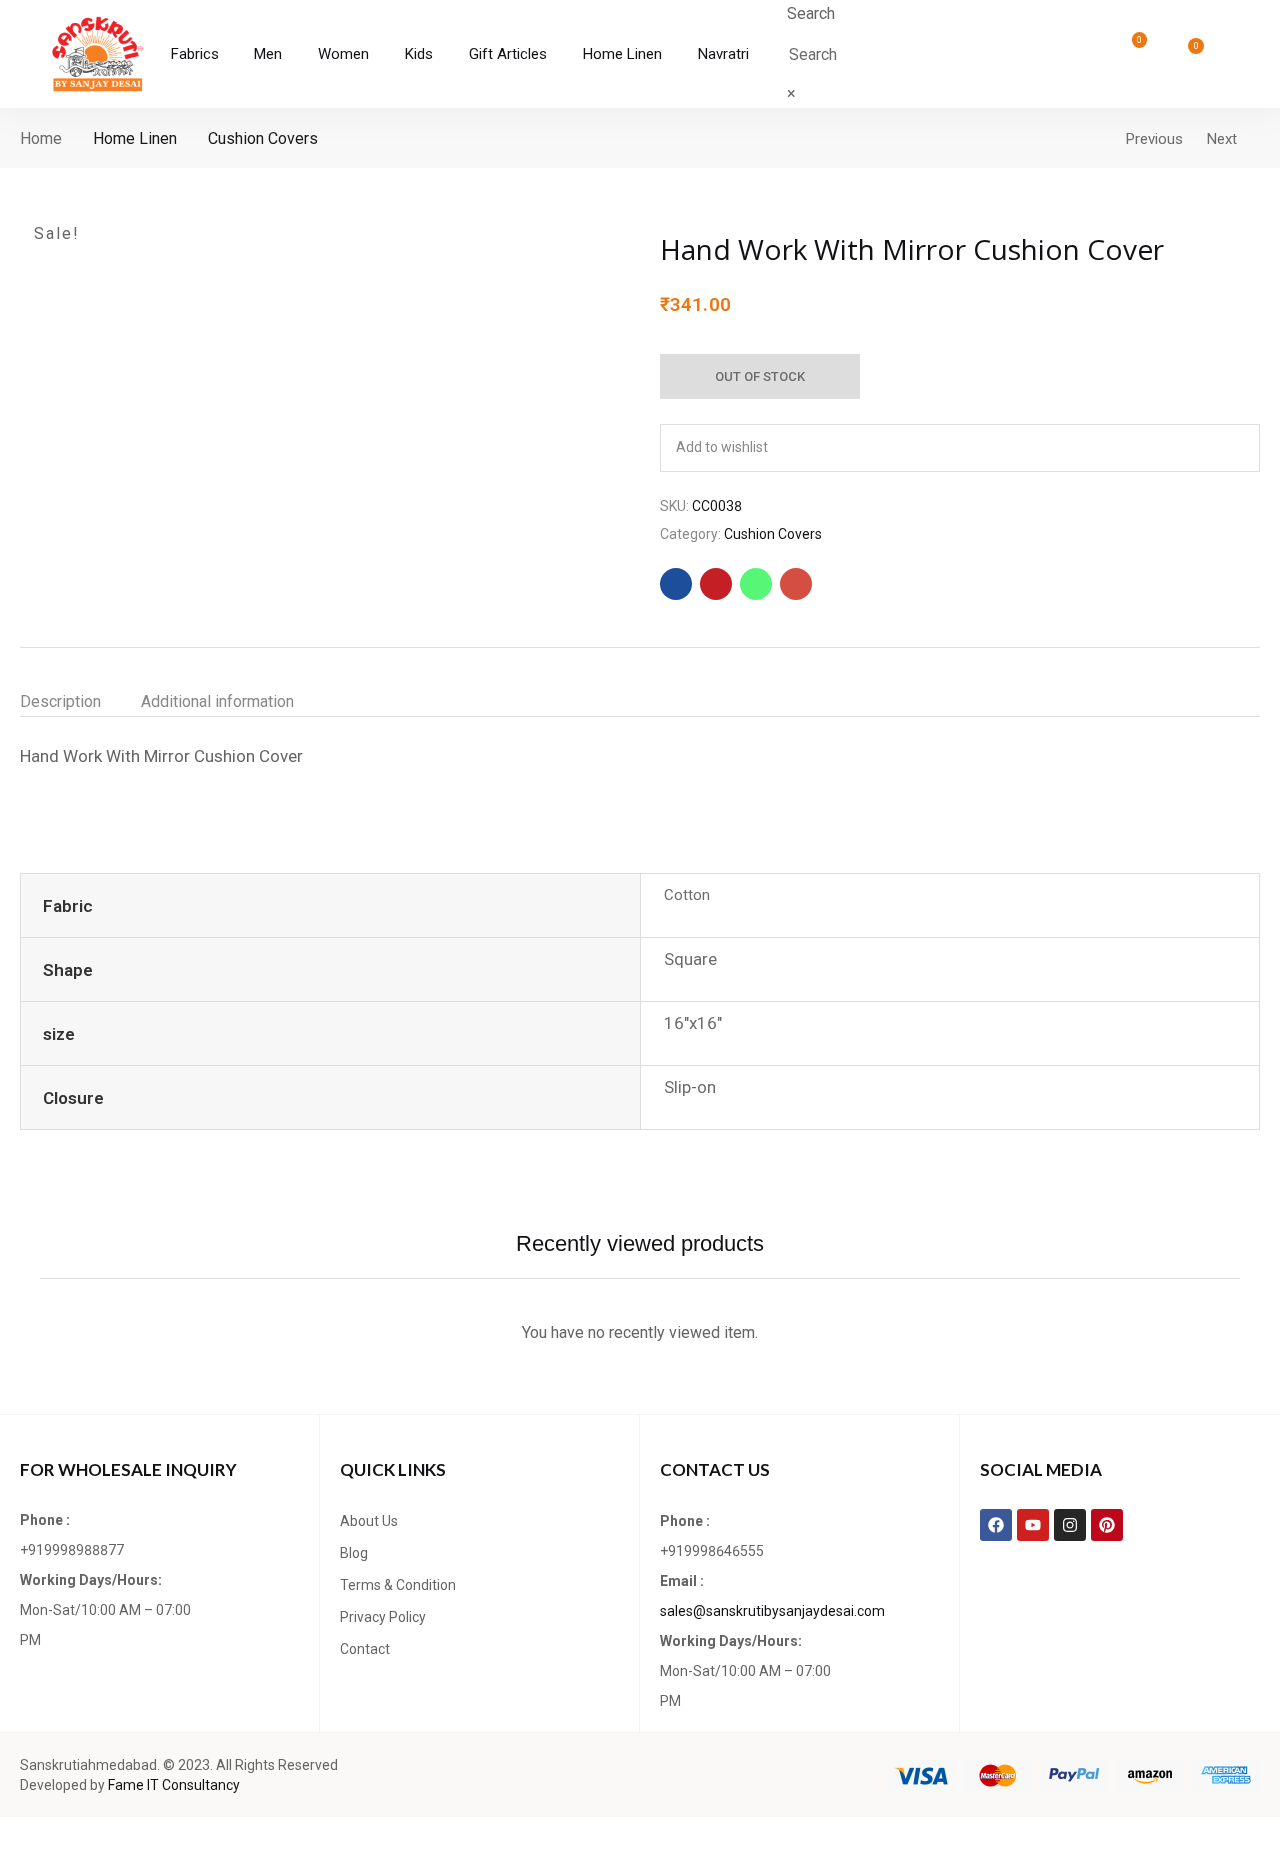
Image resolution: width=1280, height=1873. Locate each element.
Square (690, 959)
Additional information (217, 701)
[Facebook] (996, 1525)
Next (1222, 139)
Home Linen (135, 138)
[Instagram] (1070, 1525)
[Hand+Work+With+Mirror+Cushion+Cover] (716, 584)
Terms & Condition (398, 1585)
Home (41, 138)
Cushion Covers (263, 138)
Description (60, 701)
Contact (365, 1649)
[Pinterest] (1107, 1525)
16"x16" (693, 1023)
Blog (354, 1553)
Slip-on (690, 1087)
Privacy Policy (383, 1617)
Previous (1154, 139)
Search (811, 13)
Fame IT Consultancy (174, 1785)
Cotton (687, 895)
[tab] (80, 702)
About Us (369, 1521)
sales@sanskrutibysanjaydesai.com (772, 1611)
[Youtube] (1033, 1525)
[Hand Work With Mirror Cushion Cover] (676, 584)
